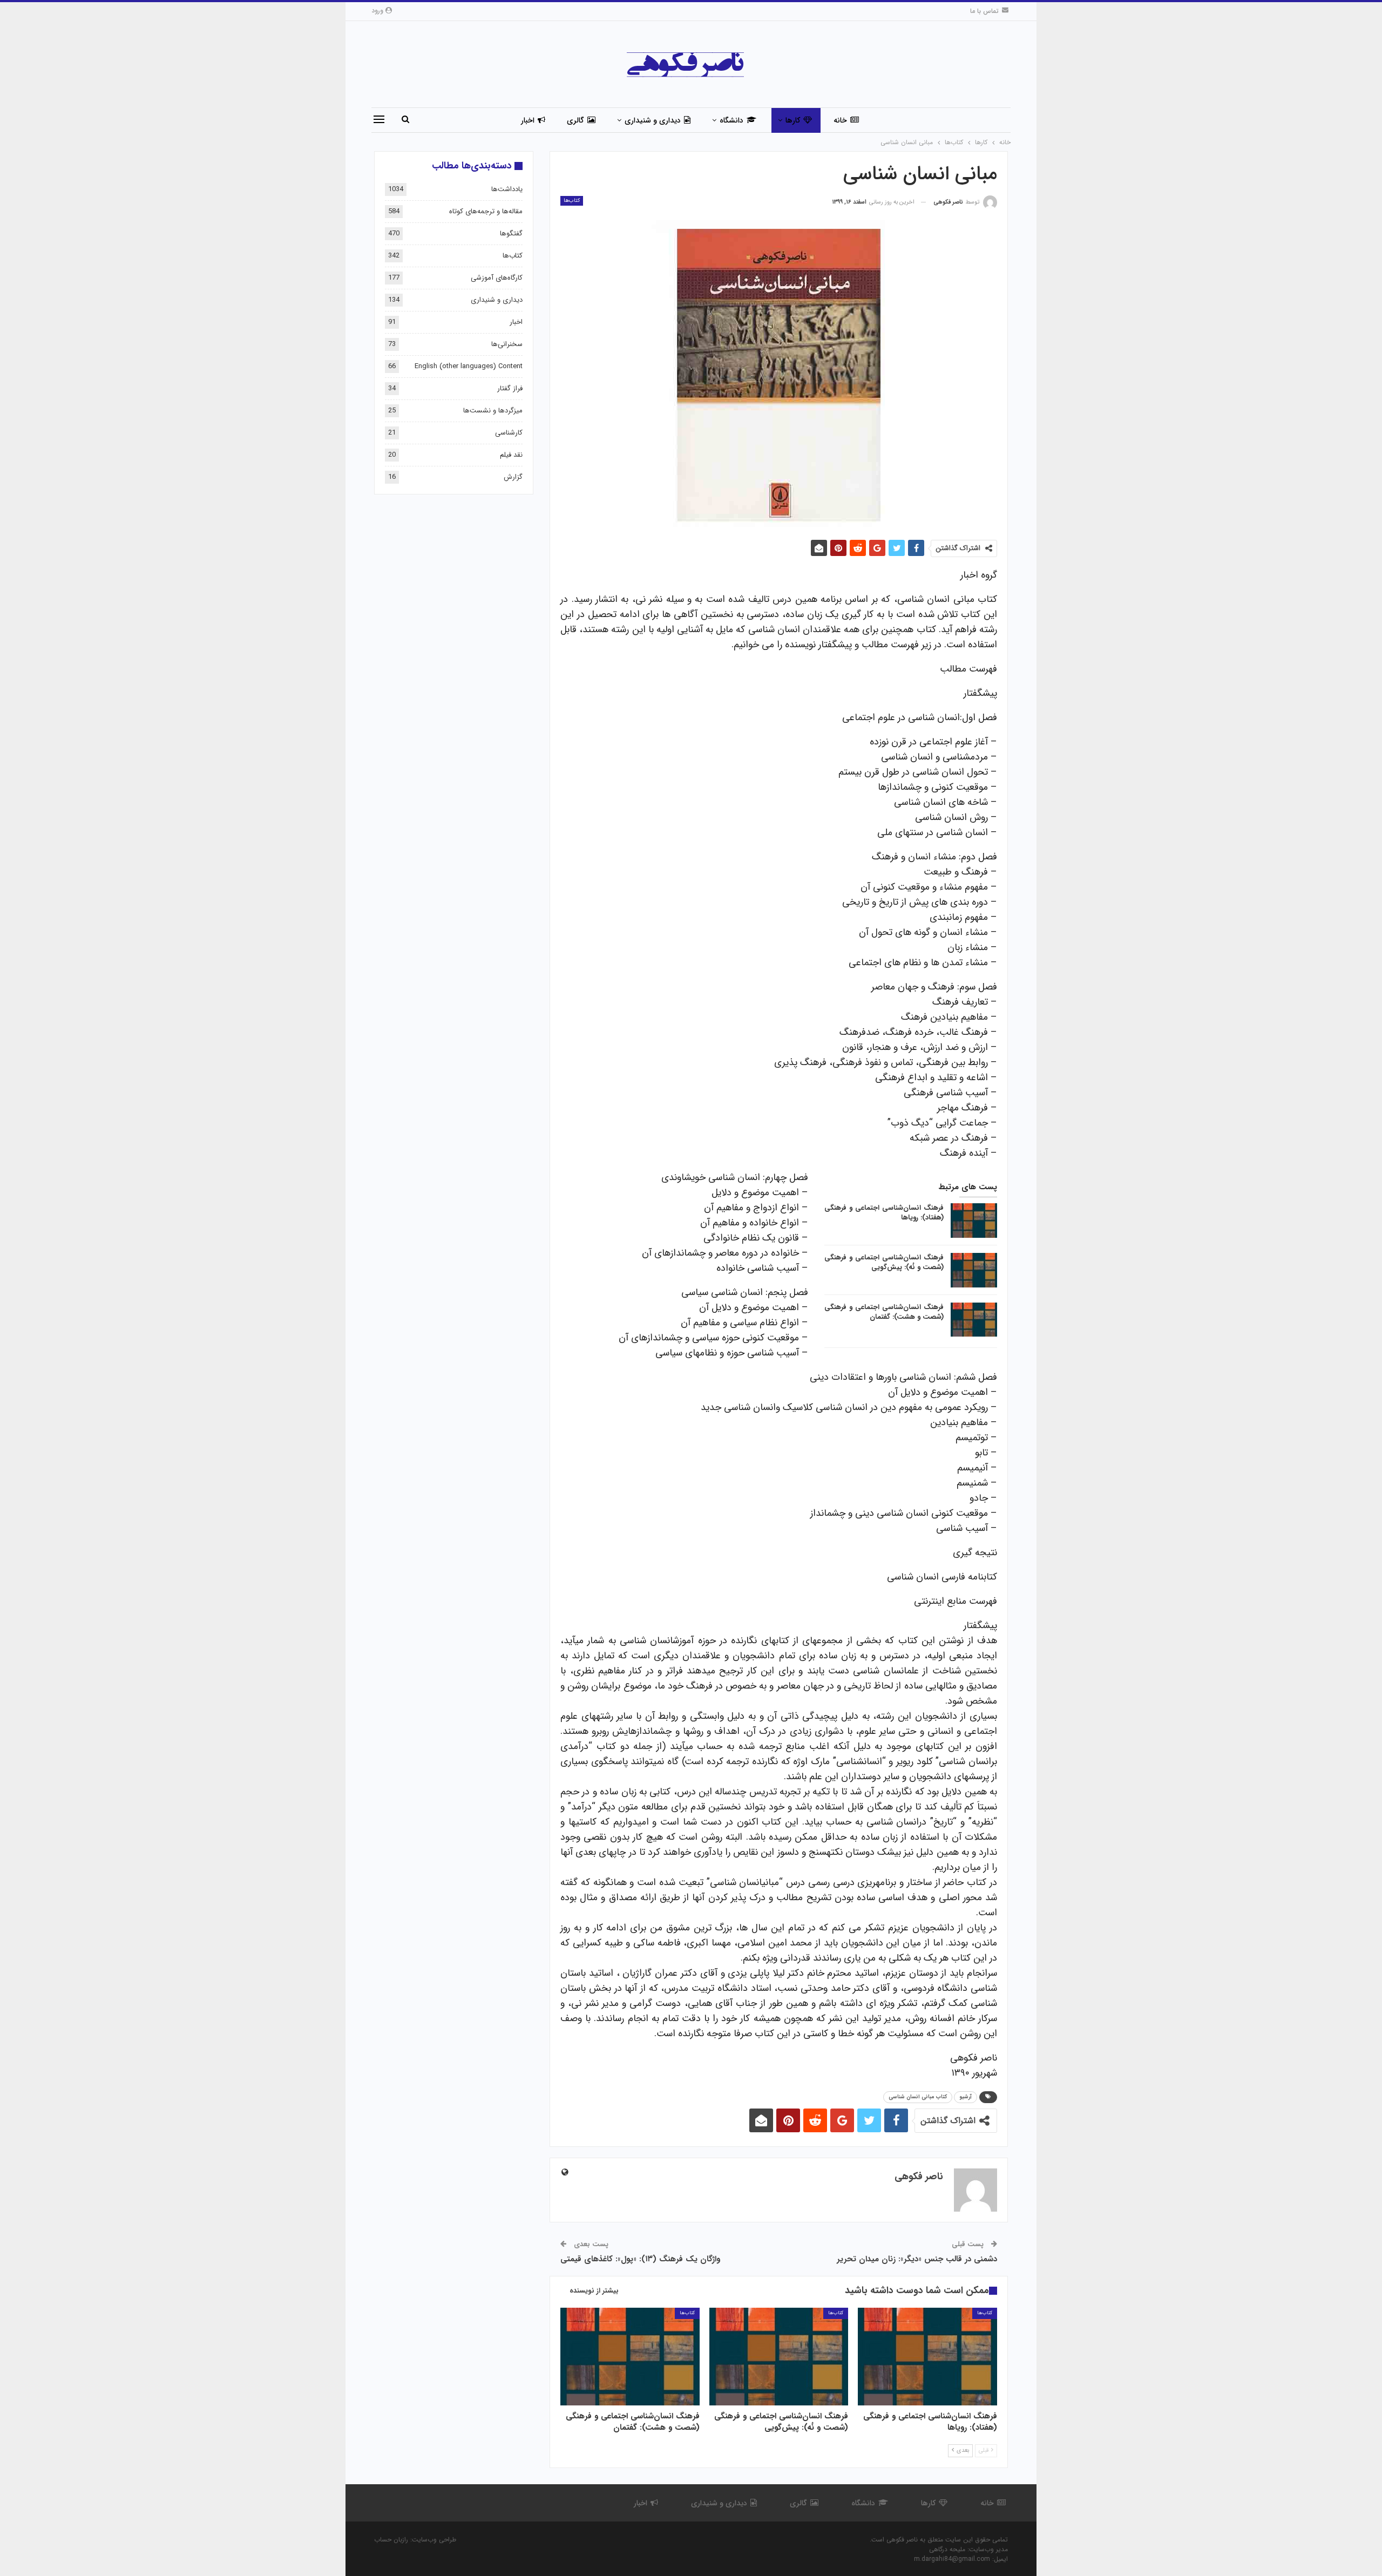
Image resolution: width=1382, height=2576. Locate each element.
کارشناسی (509, 433)
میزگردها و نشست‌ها (493, 411)
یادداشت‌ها (507, 189)
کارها (793, 120)
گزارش (513, 477)
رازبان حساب (391, 2540)
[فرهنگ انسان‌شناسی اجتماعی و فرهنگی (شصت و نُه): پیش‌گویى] (974, 1270)
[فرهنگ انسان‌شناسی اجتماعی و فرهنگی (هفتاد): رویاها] (974, 1221)
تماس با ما (984, 11)
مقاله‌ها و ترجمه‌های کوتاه (486, 211)
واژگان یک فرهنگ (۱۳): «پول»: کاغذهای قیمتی (640, 2259)
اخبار (528, 120)
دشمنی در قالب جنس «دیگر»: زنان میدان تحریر (917, 2259)
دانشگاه (731, 120)
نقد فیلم (511, 455)
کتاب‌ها (572, 201)
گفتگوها (511, 233)
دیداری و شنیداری (653, 120)
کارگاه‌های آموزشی (497, 278)
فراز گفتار (510, 388)
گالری (575, 120)
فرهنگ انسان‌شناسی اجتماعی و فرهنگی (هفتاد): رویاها (884, 1213)
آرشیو (966, 2097)
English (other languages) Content (469, 366)
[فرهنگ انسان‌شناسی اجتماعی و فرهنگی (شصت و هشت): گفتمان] (974, 1320)
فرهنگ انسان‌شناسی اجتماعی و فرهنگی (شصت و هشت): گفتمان (884, 1312)
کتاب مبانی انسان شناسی (918, 2097)
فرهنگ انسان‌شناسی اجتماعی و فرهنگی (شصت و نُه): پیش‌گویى (884, 1262)
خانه (840, 120)
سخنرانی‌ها (507, 344)
